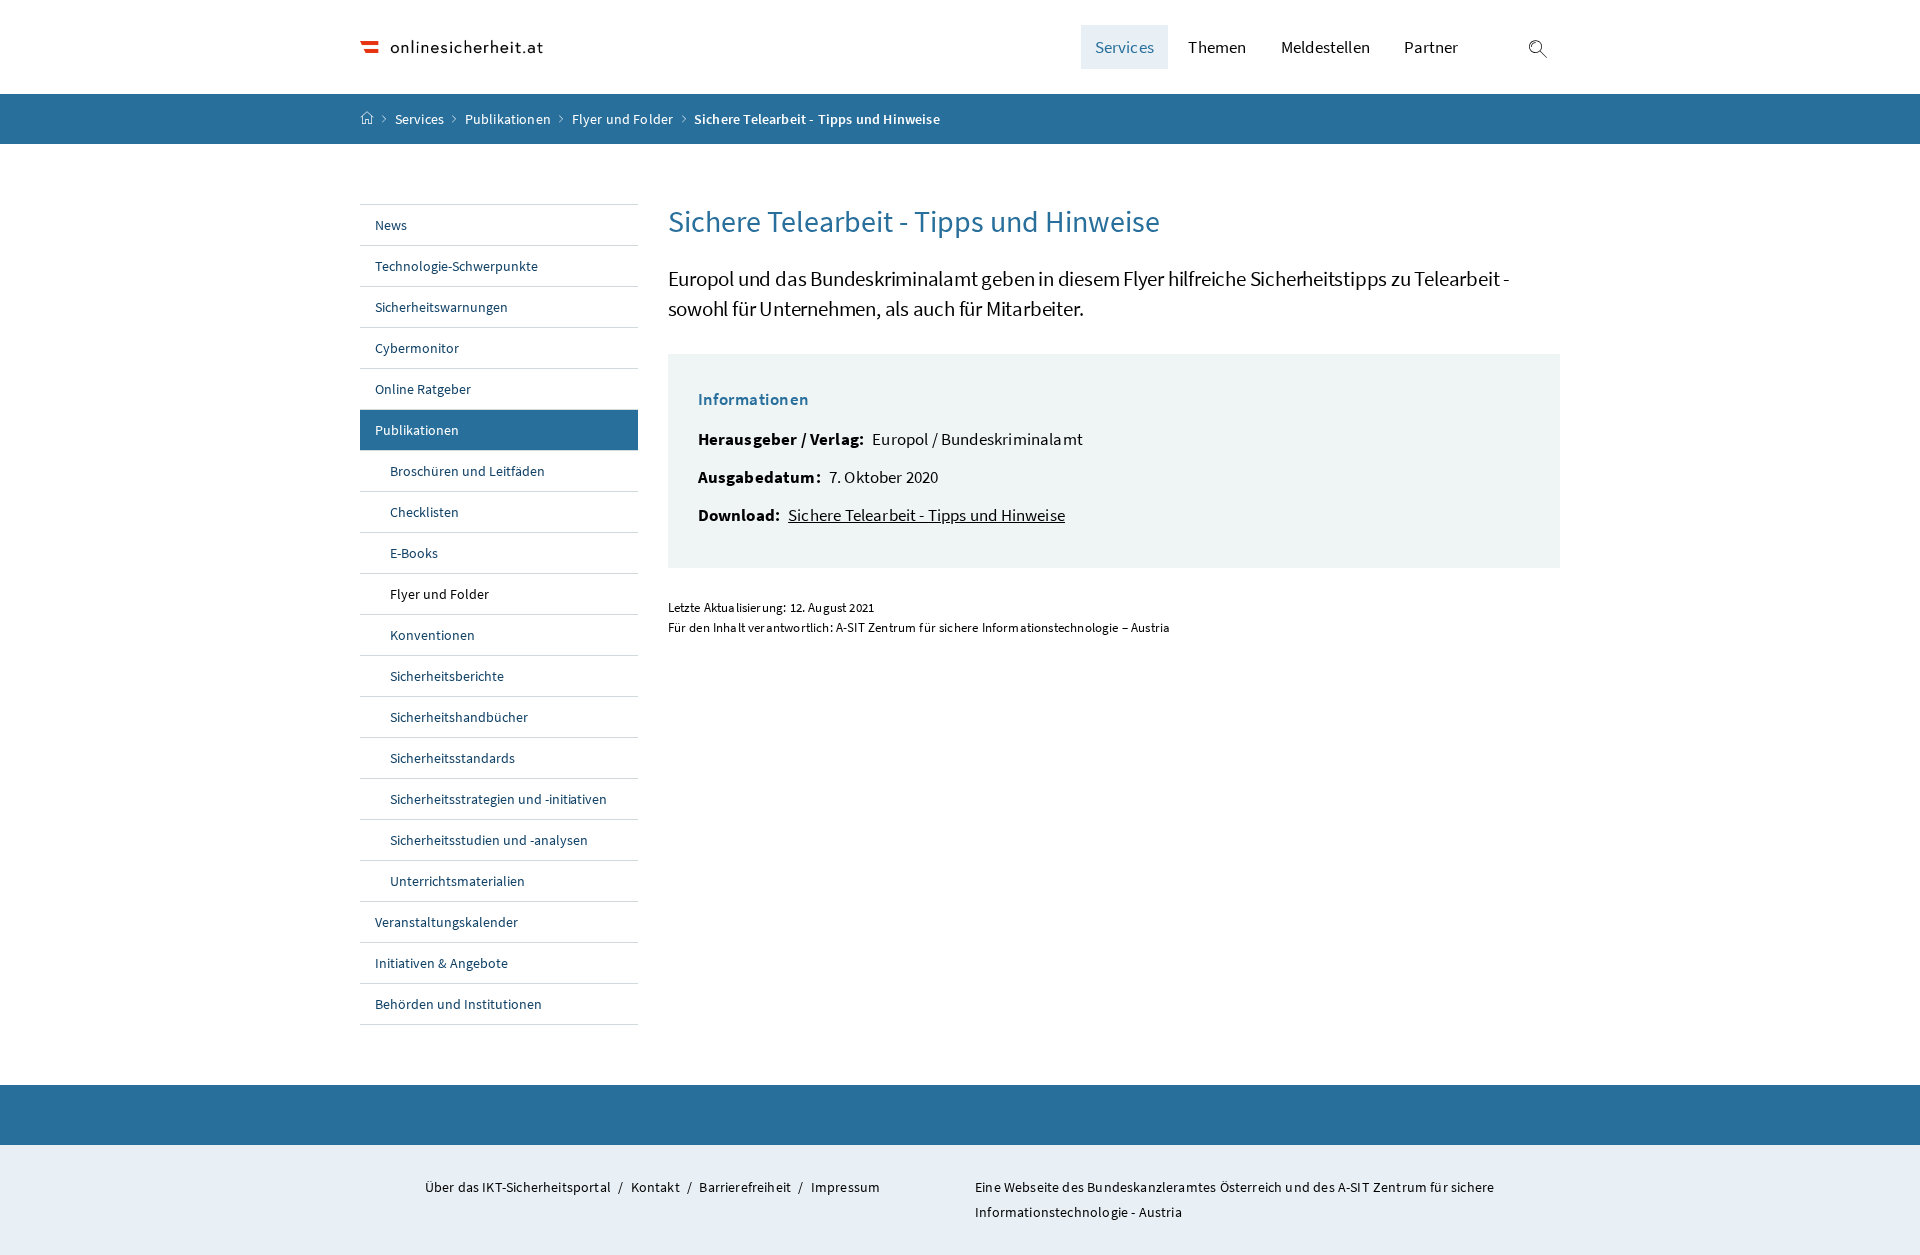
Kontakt (655, 1187)
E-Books (414, 553)
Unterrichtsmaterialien (457, 881)
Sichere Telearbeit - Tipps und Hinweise (926, 515)
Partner (1431, 47)
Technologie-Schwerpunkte (456, 266)
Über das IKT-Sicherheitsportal (518, 1187)
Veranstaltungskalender (446, 922)
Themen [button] (1217, 47)
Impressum (846, 1187)
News (391, 225)
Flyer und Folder (624, 119)
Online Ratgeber (423, 389)
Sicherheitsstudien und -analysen (489, 840)
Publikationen (509, 119)
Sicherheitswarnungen (441, 307)
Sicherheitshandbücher (459, 717)
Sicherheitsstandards (452, 758)
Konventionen (432, 635)
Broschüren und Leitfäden (467, 471)
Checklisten (424, 512)
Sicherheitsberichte (447, 676)
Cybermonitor (417, 348)
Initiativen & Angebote (441, 963)
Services (421, 119)
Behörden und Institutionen (458, 1004)
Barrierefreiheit (745, 1187)
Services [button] (1124, 47)
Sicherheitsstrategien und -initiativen (498, 799)
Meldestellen (1325, 47)
